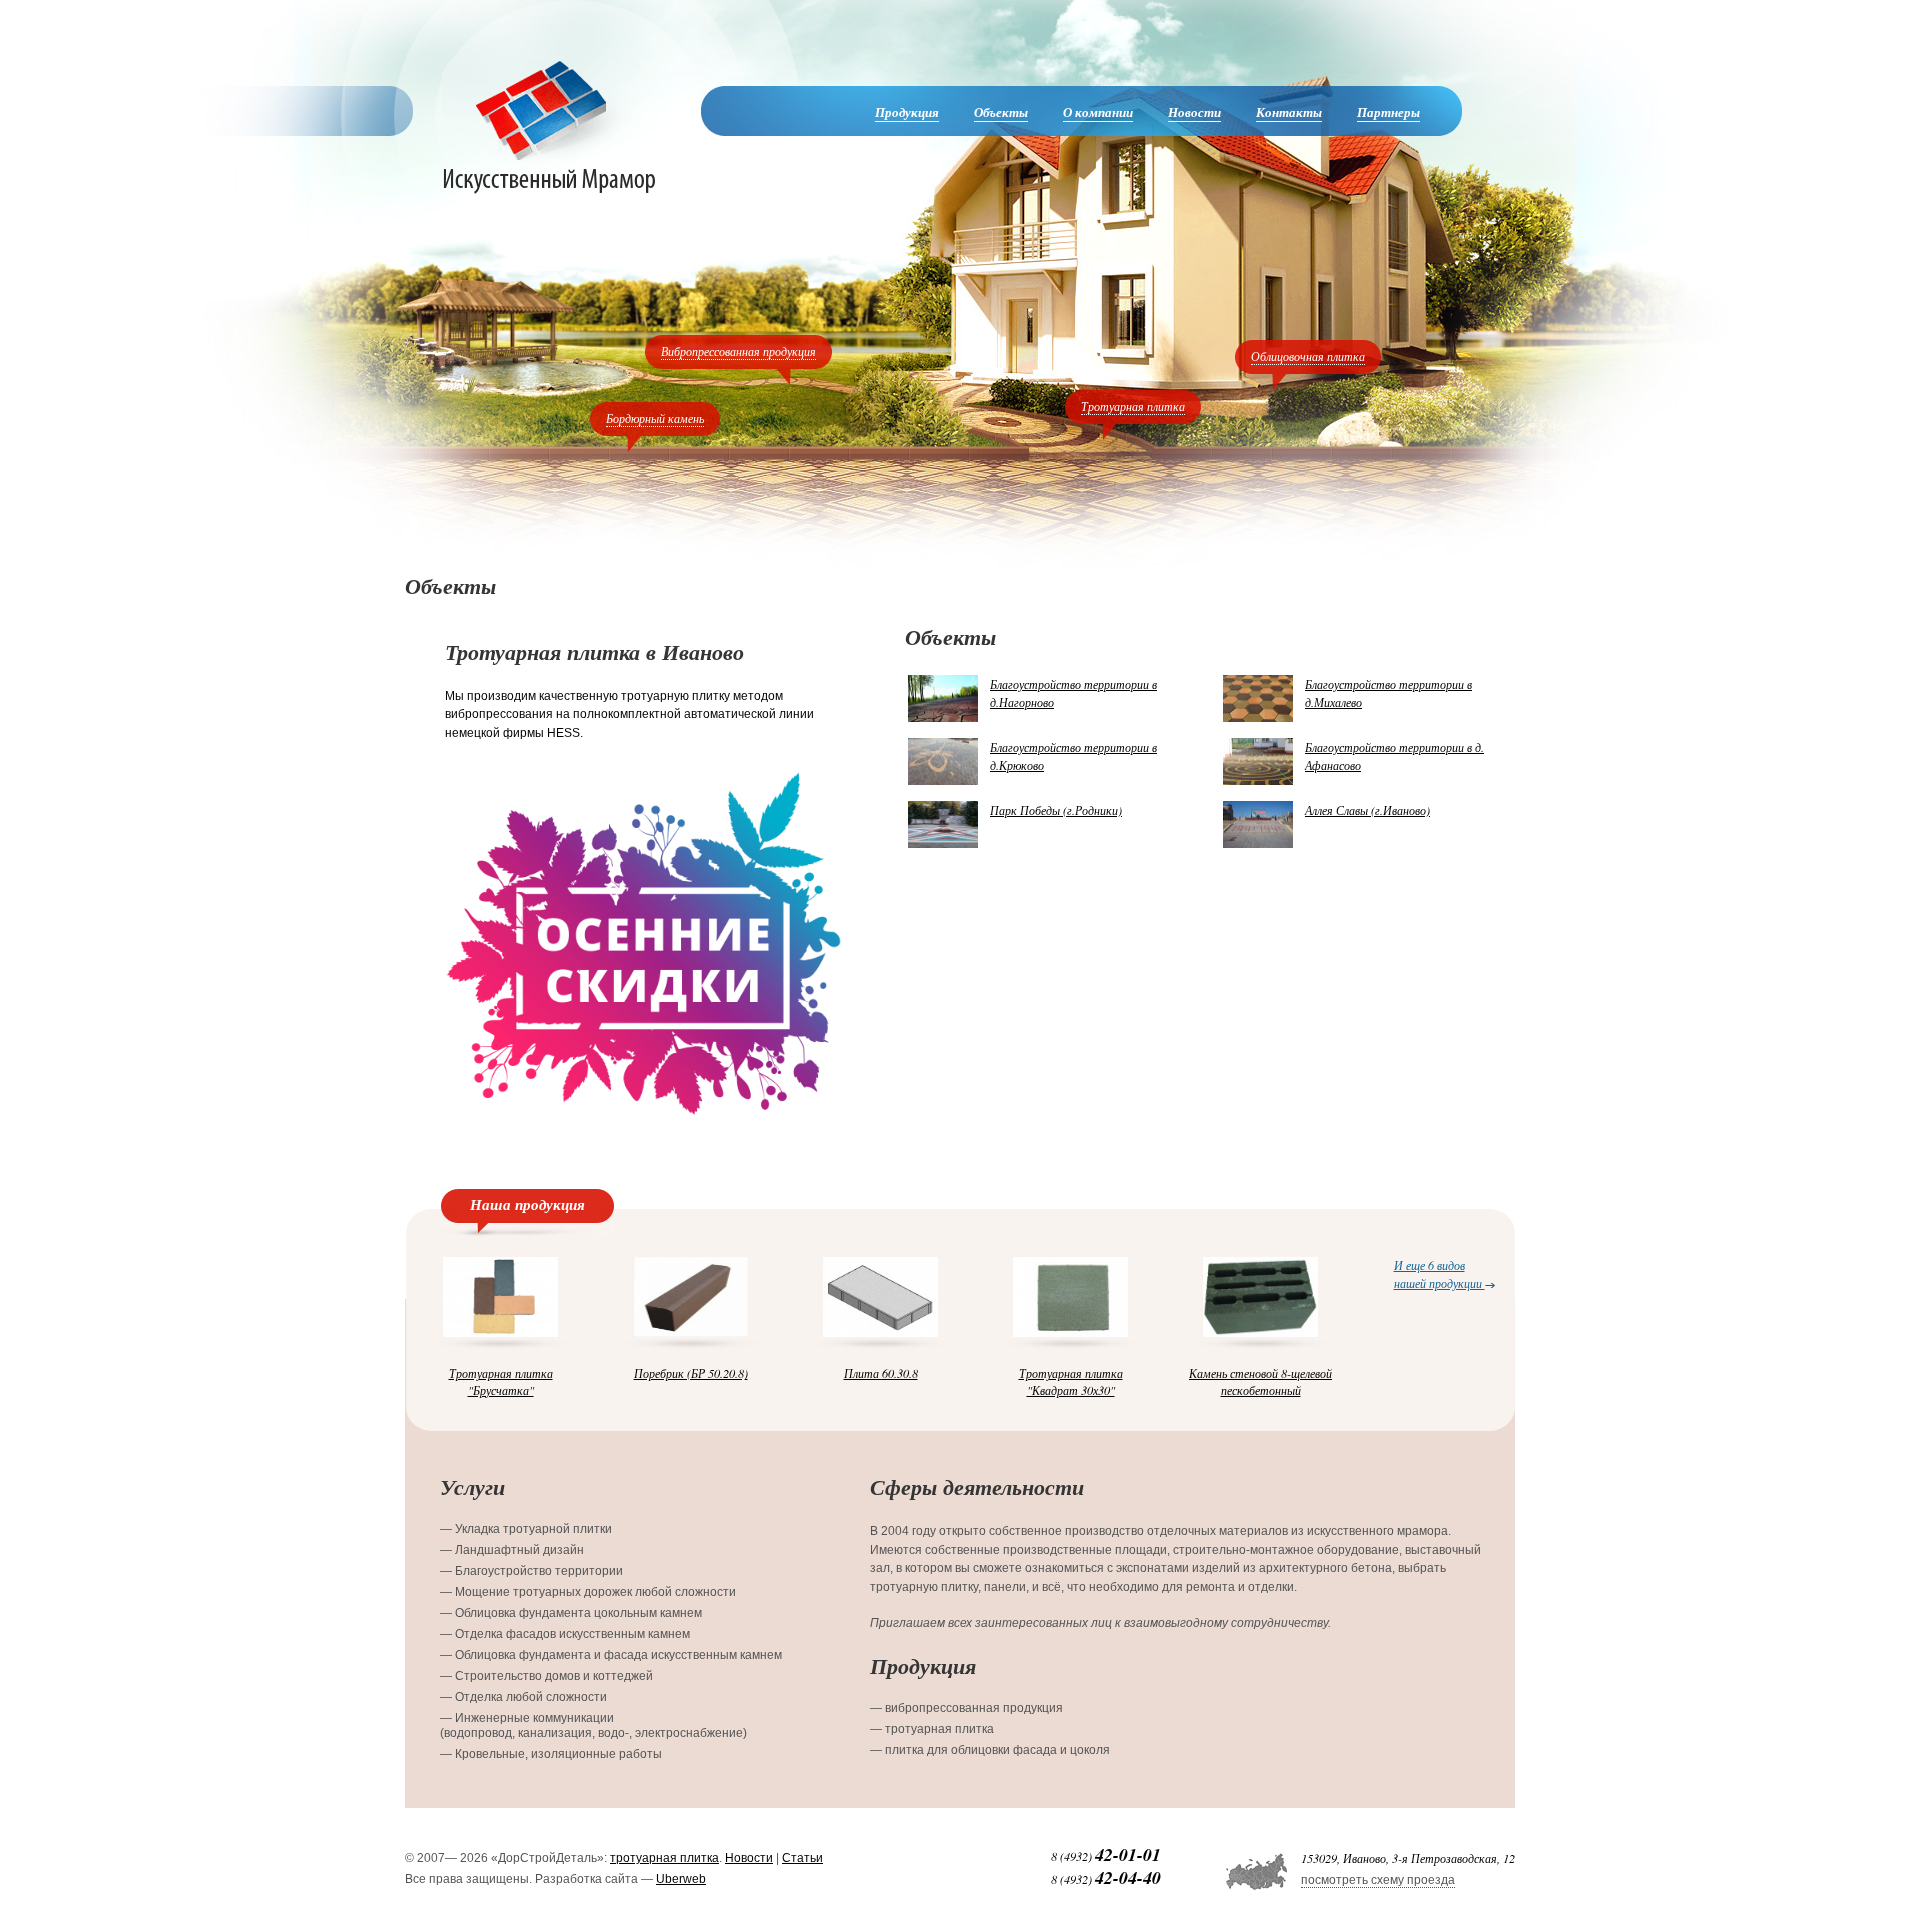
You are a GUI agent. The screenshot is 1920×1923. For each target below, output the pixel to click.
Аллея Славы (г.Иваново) (1367, 810)
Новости (1194, 112)
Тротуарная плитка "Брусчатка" (501, 1381)
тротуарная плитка (664, 1858)
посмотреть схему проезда (1378, 1880)
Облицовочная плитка (1308, 356)
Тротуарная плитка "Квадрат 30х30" (1071, 1381)
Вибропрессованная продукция (738, 351)
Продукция (907, 112)
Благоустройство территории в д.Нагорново (1073, 693)
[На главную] (549, 126)
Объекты (1001, 112)
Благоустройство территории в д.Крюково (1073, 756)
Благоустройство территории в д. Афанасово (1394, 756)
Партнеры (1388, 112)
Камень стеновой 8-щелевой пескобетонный (1260, 1381)
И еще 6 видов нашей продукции (1439, 1273)
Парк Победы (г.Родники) (1056, 810)
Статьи (802, 1858)
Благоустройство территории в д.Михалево (1388, 693)
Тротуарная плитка (1133, 406)
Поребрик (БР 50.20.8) (691, 1373)
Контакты (1289, 112)
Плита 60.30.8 (881, 1373)
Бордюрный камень (655, 418)
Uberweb (681, 1879)
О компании (1098, 112)
